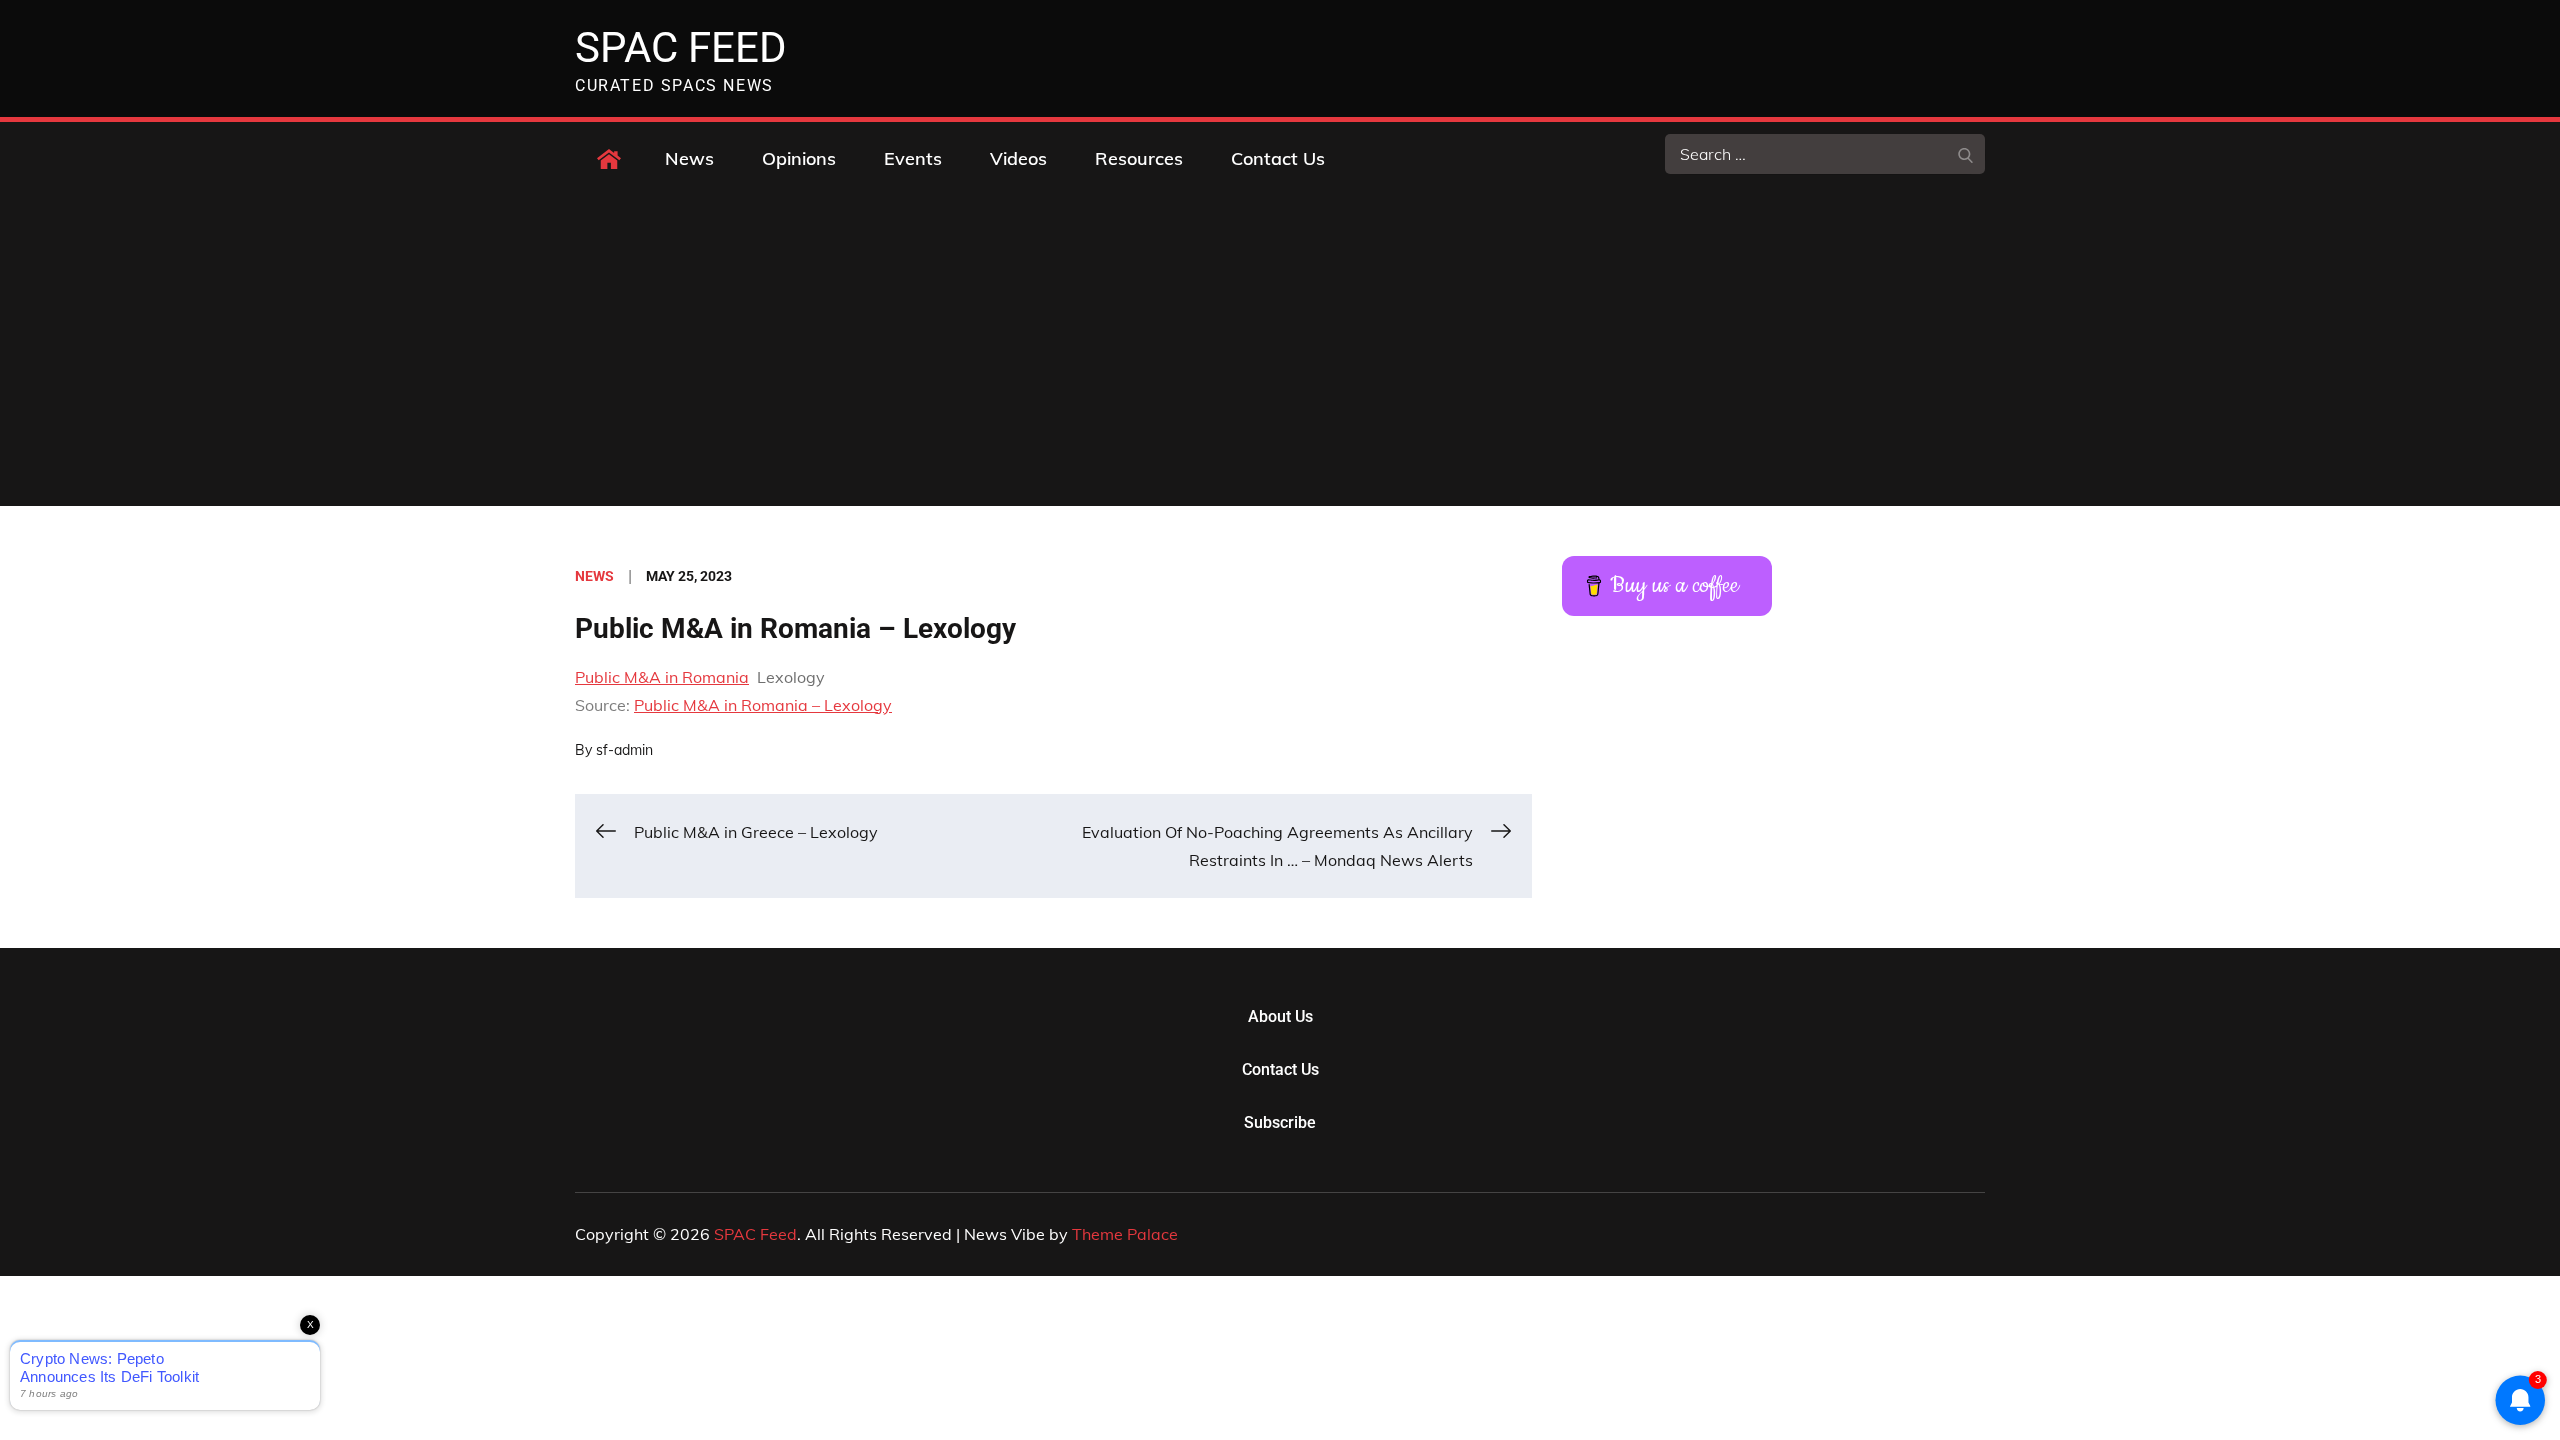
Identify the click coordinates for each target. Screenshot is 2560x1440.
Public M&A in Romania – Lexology (763, 705)
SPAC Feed (681, 47)
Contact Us (1278, 158)
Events (913, 158)
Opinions (799, 158)
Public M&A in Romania (662, 677)
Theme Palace (1125, 1234)
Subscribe (1280, 1122)
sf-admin (624, 750)
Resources (1139, 158)
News (689, 158)
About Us (1280, 1016)
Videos (1018, 158)
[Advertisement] (1280, 356)
